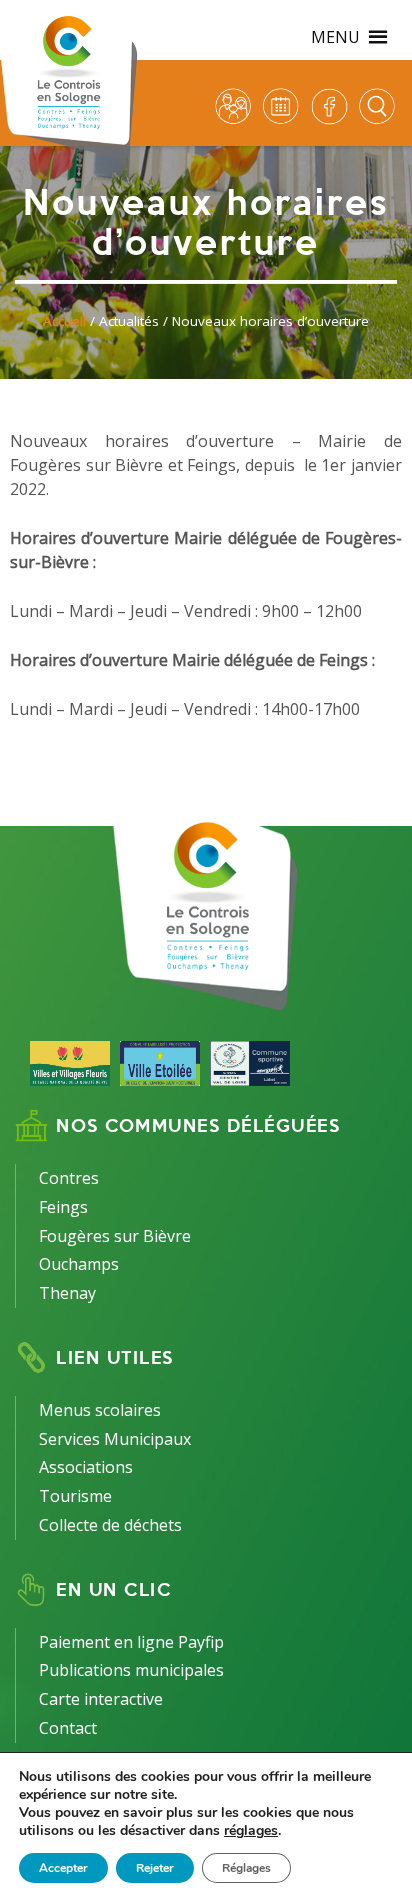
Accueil (64, 321)
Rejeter (155, 1868)
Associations (86, 1467)
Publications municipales (131, 1670)
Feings (63, 1207)
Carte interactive (101, 1699)
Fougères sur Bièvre (115, 1236)
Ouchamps (79, 1264)
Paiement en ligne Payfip (131, 1642)
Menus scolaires (100, 1410)
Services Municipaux (115, 1439)
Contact (68, 1728)
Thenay (67, 1293)
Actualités (129, 321)
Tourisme (75, 1496)
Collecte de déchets (110, 1525)
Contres (69, 1178)
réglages (251, 1831)
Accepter (63, 1868)
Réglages (246, 1868)
